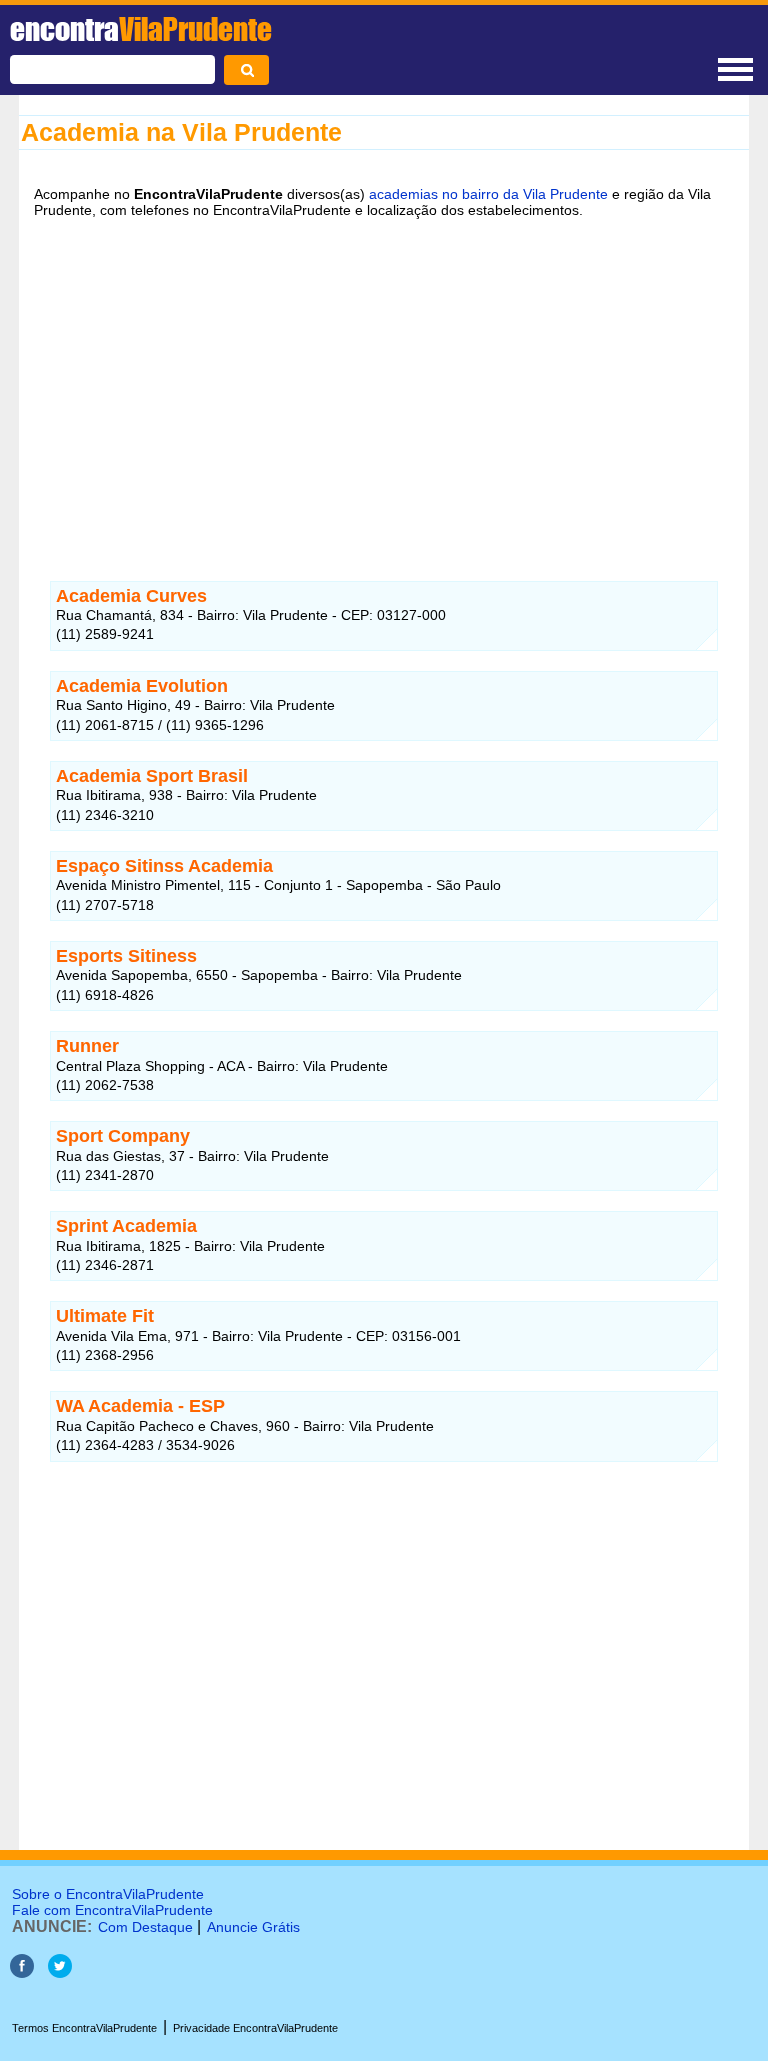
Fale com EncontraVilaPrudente (112, 1910)
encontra (141, 29)
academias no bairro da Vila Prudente (488, 194)
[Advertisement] (384, 387)
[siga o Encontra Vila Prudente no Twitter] (60, 1972)
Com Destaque (145, 1927)
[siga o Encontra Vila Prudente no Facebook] (22, 1972)
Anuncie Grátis (253, 1927)
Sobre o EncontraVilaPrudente (108, 1894)
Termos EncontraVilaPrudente (84, 2028)
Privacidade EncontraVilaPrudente (255, 2028)
